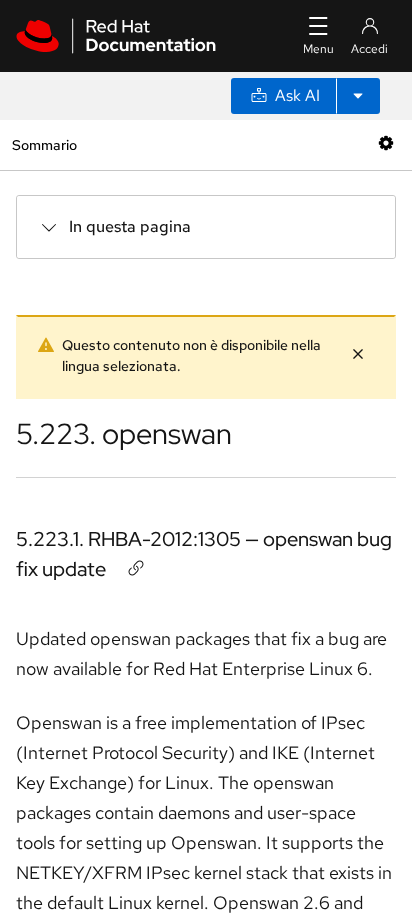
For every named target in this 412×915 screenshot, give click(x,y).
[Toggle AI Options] (358, 96)
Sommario (44, 144)
